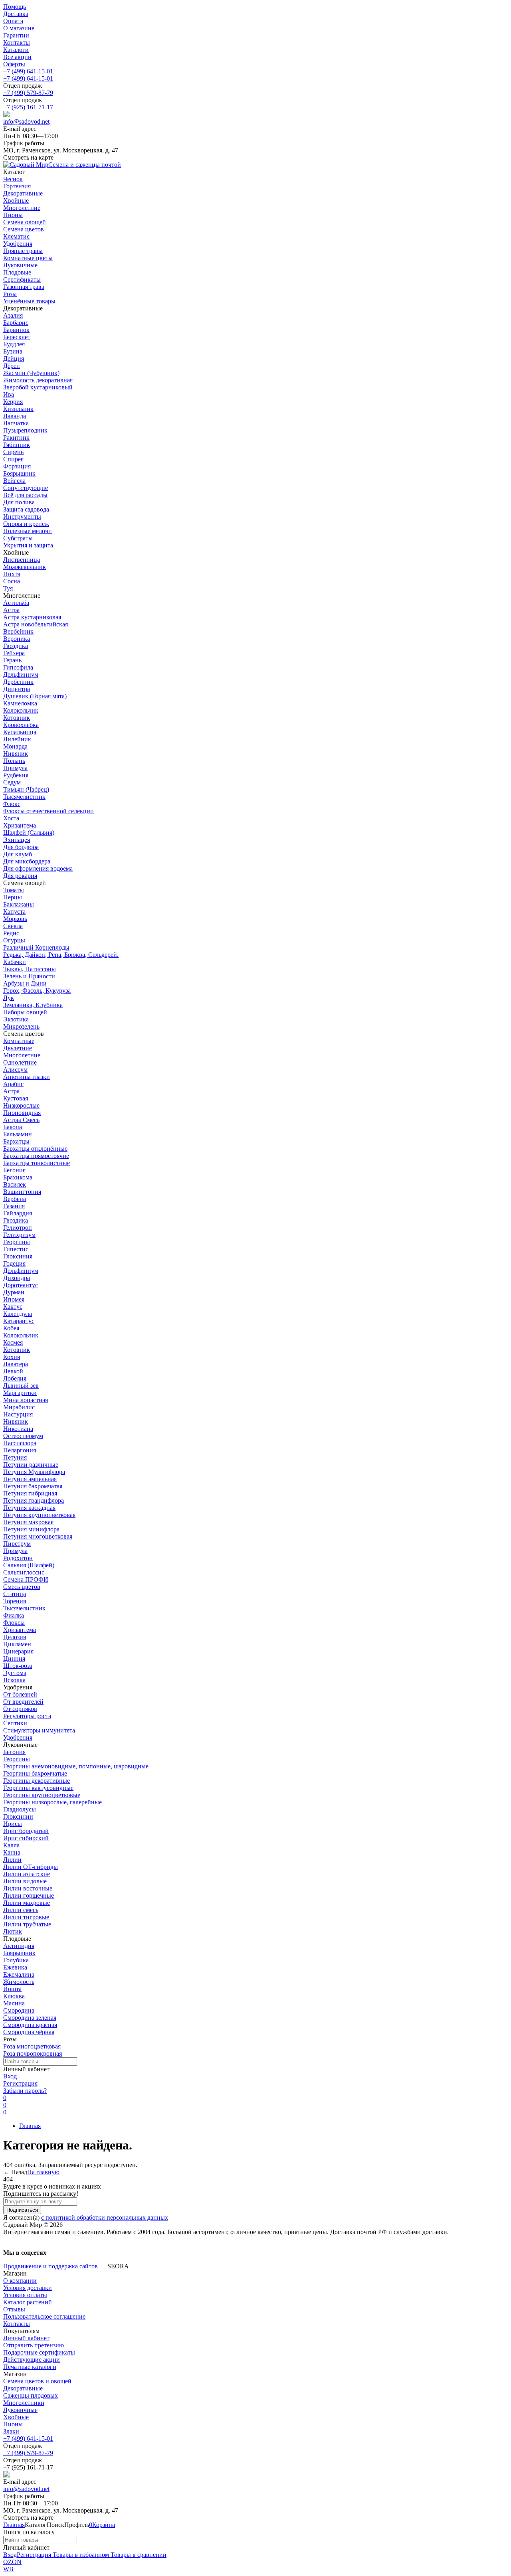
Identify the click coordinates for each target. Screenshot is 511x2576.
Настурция (18, 1414)
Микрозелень (21, 1026)
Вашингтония (22, 1192)
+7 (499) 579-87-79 (28, 93)
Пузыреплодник (25, 430)
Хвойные (16, 2417)
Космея (13, 1342)
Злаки (11, 2431)
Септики (15, 1723)
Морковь (15, 919)
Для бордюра (21, 847)
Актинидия (19, 1946)
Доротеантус (21, 1285)
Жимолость (19, 1982)
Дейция (14, 359)
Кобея (11, 1328)
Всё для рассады (25, 495)
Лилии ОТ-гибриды (31, 1867)
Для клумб (18, 854)
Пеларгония (20, 1450)
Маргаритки (20, 1393)
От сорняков (20, 1709)
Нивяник (16, 754)
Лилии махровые (27, 1903)
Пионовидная (22, 1113)
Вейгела (14, 481)
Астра (11, 610)
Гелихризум (19, 1235)
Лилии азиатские (27, 1874)
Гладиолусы (20, 1809)
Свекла (13, 926)
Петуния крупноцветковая (39, 1515)
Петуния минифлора (31, 1529)
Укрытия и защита (28, 545)
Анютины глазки (27, 1077)
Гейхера (14, 653)
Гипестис (16, 1249)
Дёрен (12, 366)
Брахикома (18, 1177)
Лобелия (15, 1378)
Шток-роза (18, 1666)
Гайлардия (18, 1213)
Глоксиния (18, 1256)
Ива (9, 394)
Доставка (16, 14)
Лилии (12, 1860)
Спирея (13, 459)
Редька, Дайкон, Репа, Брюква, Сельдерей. (61, 955)
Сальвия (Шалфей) (29, 1565)
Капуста (14, 912)
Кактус (13, 1307)
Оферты (14, 64)
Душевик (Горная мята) (35, 696)
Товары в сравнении (138, 2555)
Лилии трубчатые (27, 1924)
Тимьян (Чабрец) (26, 789)
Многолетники (24, 2403)
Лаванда (15, 416)
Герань (12, 660)
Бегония (14, 1170)
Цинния (14, 1658)
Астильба (16, 603)
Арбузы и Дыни (25, 983)
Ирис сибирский (26, 1838)
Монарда (15, 746)
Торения (15, 1601)
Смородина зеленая (30, 2018)
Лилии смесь (21, 1910)
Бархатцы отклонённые (35, 1149)
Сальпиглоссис (24, 1572)
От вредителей (23, 1702)
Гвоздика (16, 646)
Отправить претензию (34, 2345)
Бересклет (17, 337)
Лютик (13, 1931)
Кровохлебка (21, 725)
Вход (10, 2076)
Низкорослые (21, 1105)
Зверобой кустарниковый (38, 387)
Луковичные (20, 2410)
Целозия (15, 1637)
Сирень (13, 452)
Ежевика (15, 1967)
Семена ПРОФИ (26, 1579)
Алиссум (15, 1070)
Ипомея (14, 1299)
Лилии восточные (28, 1888)
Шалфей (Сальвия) (29, 833)
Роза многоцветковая (32, 2046)
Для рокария (20, 876)
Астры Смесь (21, 1120)
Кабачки (15, 962)
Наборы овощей (25, 1012)
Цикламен (17, 1644)
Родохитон (18, 1558)
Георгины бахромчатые (35, 1773)
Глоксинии (18, 1816)
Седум (12, 782)
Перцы (13, 897)
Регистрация (20, 2083)
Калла (11, 1845)
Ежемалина (19, 1974)
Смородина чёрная (29, 2032)
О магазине (19, 28)
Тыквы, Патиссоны (30, 969)
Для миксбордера (27, 861)
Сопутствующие (26, 488)
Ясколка (14, 1680)
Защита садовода (26, 509)
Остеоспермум (23, 1436)
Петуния (15, 1457)
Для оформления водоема (38, 868)
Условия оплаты (25, 2295)
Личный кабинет (26, 2338)
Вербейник (18, 631)
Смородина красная (30, 2025)
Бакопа (13, 1127)
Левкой (13, 1371)
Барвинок (16, 330)
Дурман (14, 1292)
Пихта (12, 574)
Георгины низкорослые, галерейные (52, 1802)
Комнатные (19, 1041)
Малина (14, 2003)
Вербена (15, 1199)
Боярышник (19, 473)
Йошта (12, 1989)
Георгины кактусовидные (38, 1788)
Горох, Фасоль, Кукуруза (37, 991)
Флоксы (14, 1623)
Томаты (14, 890)
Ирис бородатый (26, 1831)
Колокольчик (21, 710)
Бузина (13, 351)
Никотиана (18, 1429)
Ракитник (16, 438)
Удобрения (18, 1737)
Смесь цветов (22, 1587)
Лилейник (17, 739)
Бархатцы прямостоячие (36, 1156)
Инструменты (22, 517)
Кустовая (16, 1098)
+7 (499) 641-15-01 (28, 71)
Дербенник (18, 682)
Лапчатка (16, 423)
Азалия (13, 315)
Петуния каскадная (29, 1508)
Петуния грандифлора (34, 1500)
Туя (8, 588)
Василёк (15, 1184)
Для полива (19, 502)
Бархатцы (16, 1141)
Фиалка (14, 1615)
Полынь (14, 761)
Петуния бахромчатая (33, 1486)
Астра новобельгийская (36, 624)
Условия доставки (28, 2288)
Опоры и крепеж (26, 524)
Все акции (17, 57)
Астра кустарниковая (32, 617)
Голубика (16, 1960)
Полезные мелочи (28, 531)
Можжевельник (25, 567)
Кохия (12, 1357)
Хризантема (20, 825)
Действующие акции (32, 2360)
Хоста (11, 818)
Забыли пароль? (25, 2091)
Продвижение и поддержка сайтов (51, 2266)
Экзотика (16, 1019)
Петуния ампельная (30, 1479)
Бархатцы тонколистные (37, 1163)
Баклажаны (19, 904)
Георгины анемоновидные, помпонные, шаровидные (76, 1766)
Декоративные (23, 2388)
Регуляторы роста (27, 1716)
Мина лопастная (26, 1400)
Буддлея (14, 344)
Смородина (19, 2010)
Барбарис (16, 323)
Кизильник (18, 409)
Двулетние (18, 1048)
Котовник (17, 718)
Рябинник (17, 445)
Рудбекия (16, 775)
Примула (15, 768)
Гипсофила (18, 667)
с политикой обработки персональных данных (105, 2217)
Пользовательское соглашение (44, 2316)
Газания (14, 1206)
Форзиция (17, 466)
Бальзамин (18, 1134)
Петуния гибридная (30, 1493)
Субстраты (18, 538)
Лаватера (16, 1364)
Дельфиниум (21, 675)
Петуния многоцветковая (38, 1536)
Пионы (13, 2424)
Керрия (13, 402)
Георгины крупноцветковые (42, 1795)
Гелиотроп (18, 1228)
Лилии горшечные (29, 1895)
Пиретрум (17, 1544)
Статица (15, 1594)
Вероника (17, 639)
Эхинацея (17, 840)
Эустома (15, 1673)
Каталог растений (28, 2302)
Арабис (13, 1084)
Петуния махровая (28, 1522)
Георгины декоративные (37, 1781)
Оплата (13, 21)
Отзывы (14, 2309)
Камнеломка (20, 703)
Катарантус (19, 1321)
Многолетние (22, 1055)
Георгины (17, 1242)
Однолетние (20, 1062)
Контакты (17, 42)
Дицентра (17, 689)
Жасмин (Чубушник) (31, 373)
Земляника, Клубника (33, 1005)
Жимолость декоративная (38, 380)
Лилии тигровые (26, 1917)
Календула (18, 1314)
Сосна (12, 581)
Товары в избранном (80, 2555)
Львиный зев (21, 1386)
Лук (9, 998)
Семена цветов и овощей (37, 2381)
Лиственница (22, 560)
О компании (20, 2281)
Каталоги (16, 50)
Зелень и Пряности (29, 976)
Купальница (20, 732)
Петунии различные (31, 1465)
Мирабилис (19, 1407)
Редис (11, 933)
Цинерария (18, 1651)
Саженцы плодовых (31, 2395)
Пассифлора (20, 1443)
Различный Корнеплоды (36, 947)
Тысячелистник (24, 797)
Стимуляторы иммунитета (39, 1730)
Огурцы (14, 940)
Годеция (14, 1263)
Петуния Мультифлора (34, 1472)
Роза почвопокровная (33, 2053)
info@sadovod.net (26, 121)
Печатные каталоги (30, 2367)
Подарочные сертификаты (39, 2352)
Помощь (15, 7)
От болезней (20, 1694)
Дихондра (17, 1278)
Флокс (12, 804)
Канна (12, 1852)
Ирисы (13, 1824)
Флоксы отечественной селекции (49, 811)
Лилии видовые (25, 1881)
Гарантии (16, 35)
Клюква (14, 1996)
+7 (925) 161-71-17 (28, 107)
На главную (43, 2172)
